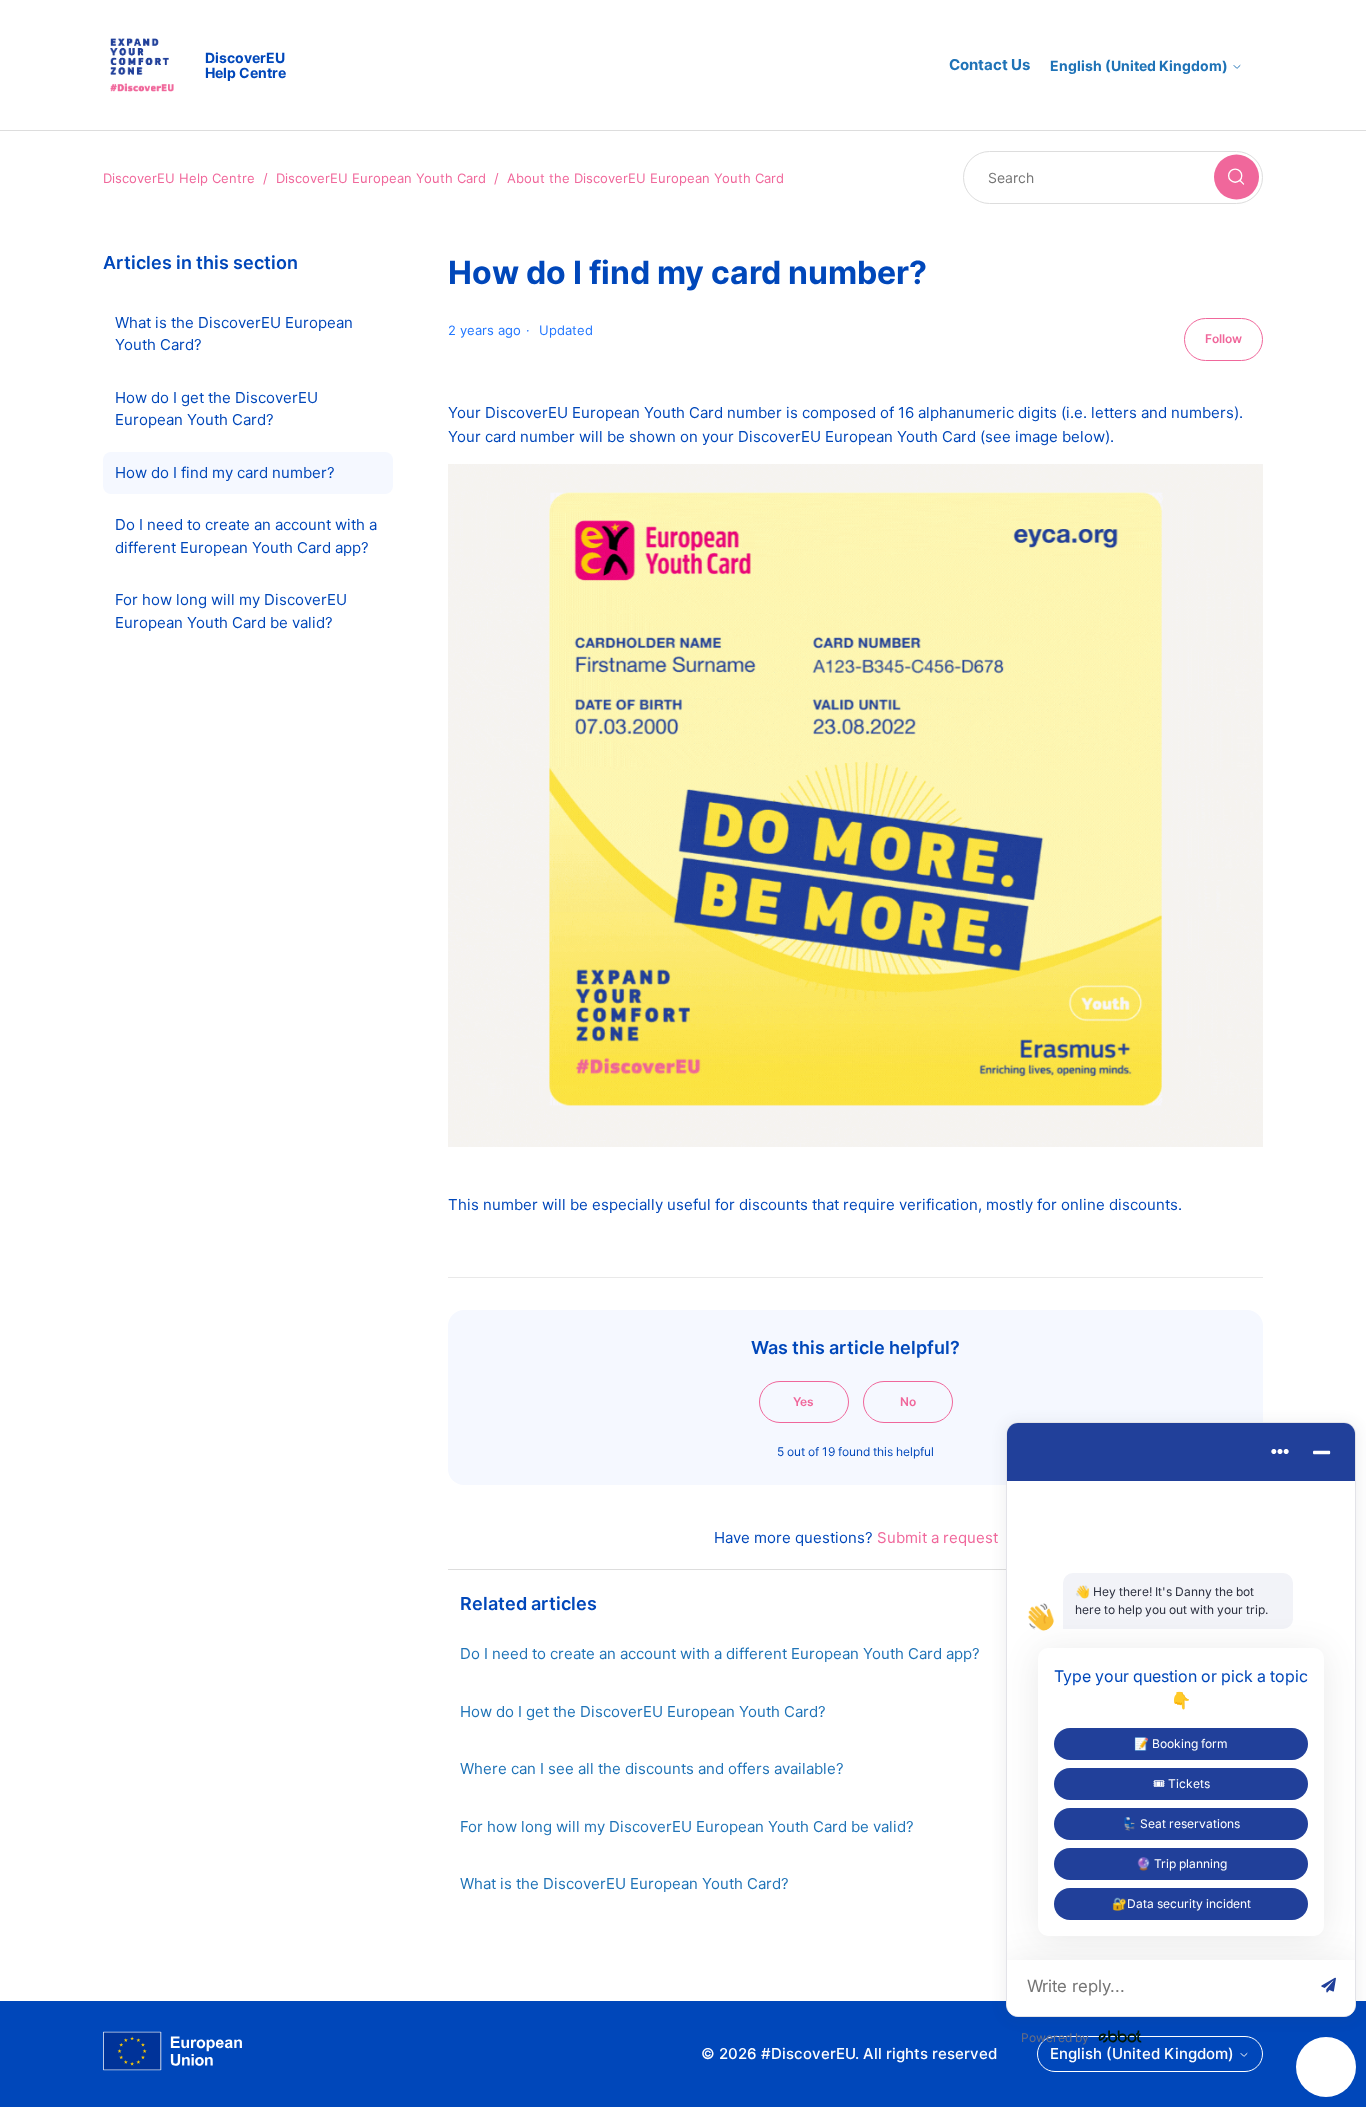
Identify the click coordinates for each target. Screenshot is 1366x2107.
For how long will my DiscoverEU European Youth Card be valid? (231, 611)
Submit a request (937, 1537)
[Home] (173, 2054)
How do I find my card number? (225, 472)
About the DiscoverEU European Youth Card (645, 178)
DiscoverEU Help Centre (179, 178)
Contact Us (989, 64)
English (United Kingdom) (1140, 66)
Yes (803, 1401)
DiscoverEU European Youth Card (381, 178)
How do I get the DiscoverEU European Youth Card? (216, 409)
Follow (1223, 338)
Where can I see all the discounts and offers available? (652, 1768)
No (908, 1401)
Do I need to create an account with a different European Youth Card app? (246, 536)
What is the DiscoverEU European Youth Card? (234, 334)
